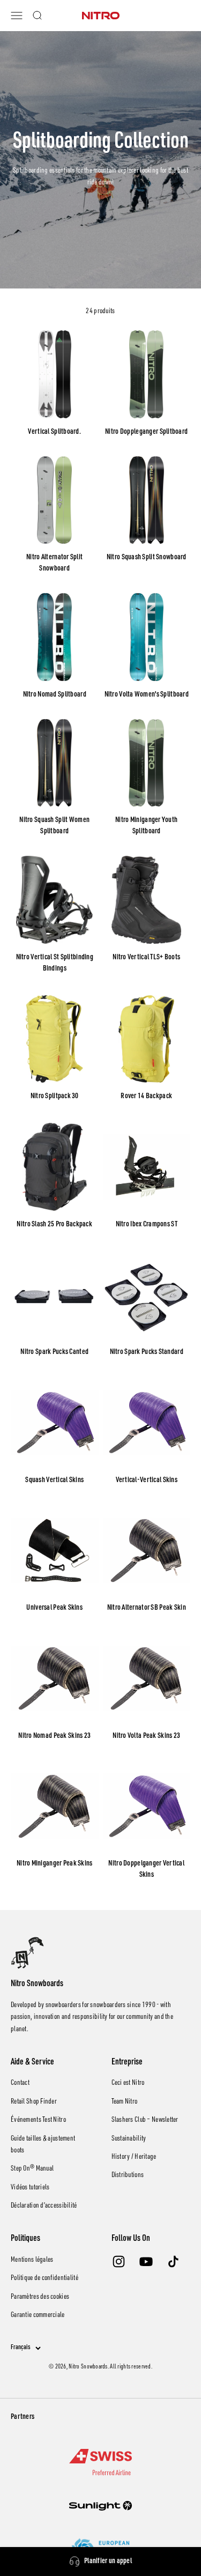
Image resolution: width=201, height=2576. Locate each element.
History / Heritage (134, 2157)
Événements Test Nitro (38, 2120)
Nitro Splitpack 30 (55, 1097)
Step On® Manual (32, 2169)
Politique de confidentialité (44, 2278)
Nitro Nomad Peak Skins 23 (54, 1736)
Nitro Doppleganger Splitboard (146, 432)
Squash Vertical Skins (54, 1481)
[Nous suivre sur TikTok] (173, 2262)
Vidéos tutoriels (30, 2188)
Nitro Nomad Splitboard (55, 695)
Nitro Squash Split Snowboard (147, 558)
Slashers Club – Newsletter (145, 2120)
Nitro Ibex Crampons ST (147, 1225)
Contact (20, 2083)
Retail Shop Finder (34, 2102)
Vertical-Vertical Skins (147, 1481)
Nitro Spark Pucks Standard (147, 1352)
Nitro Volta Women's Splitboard (147, 695)
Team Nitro (125, 2102)
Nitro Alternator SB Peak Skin (147, 1608)
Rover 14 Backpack (146, 1097)
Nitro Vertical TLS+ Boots (146, 958)
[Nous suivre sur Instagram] (119, 2262)
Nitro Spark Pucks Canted (54, 1352)
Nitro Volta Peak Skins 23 (146, 1736)
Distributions (128, 2175)
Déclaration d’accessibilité (44, 2206)
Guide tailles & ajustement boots (43, 2145)
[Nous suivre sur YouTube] (146, 2262)
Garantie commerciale (38, 2315)
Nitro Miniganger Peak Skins (55, 1864)
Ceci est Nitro (128, 2083)
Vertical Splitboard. (54, 432)
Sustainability (129, 2139)
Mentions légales (32, 2260)
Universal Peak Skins (54, 1608)
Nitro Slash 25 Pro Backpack (54, 1225)
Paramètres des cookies (40, 2297)
